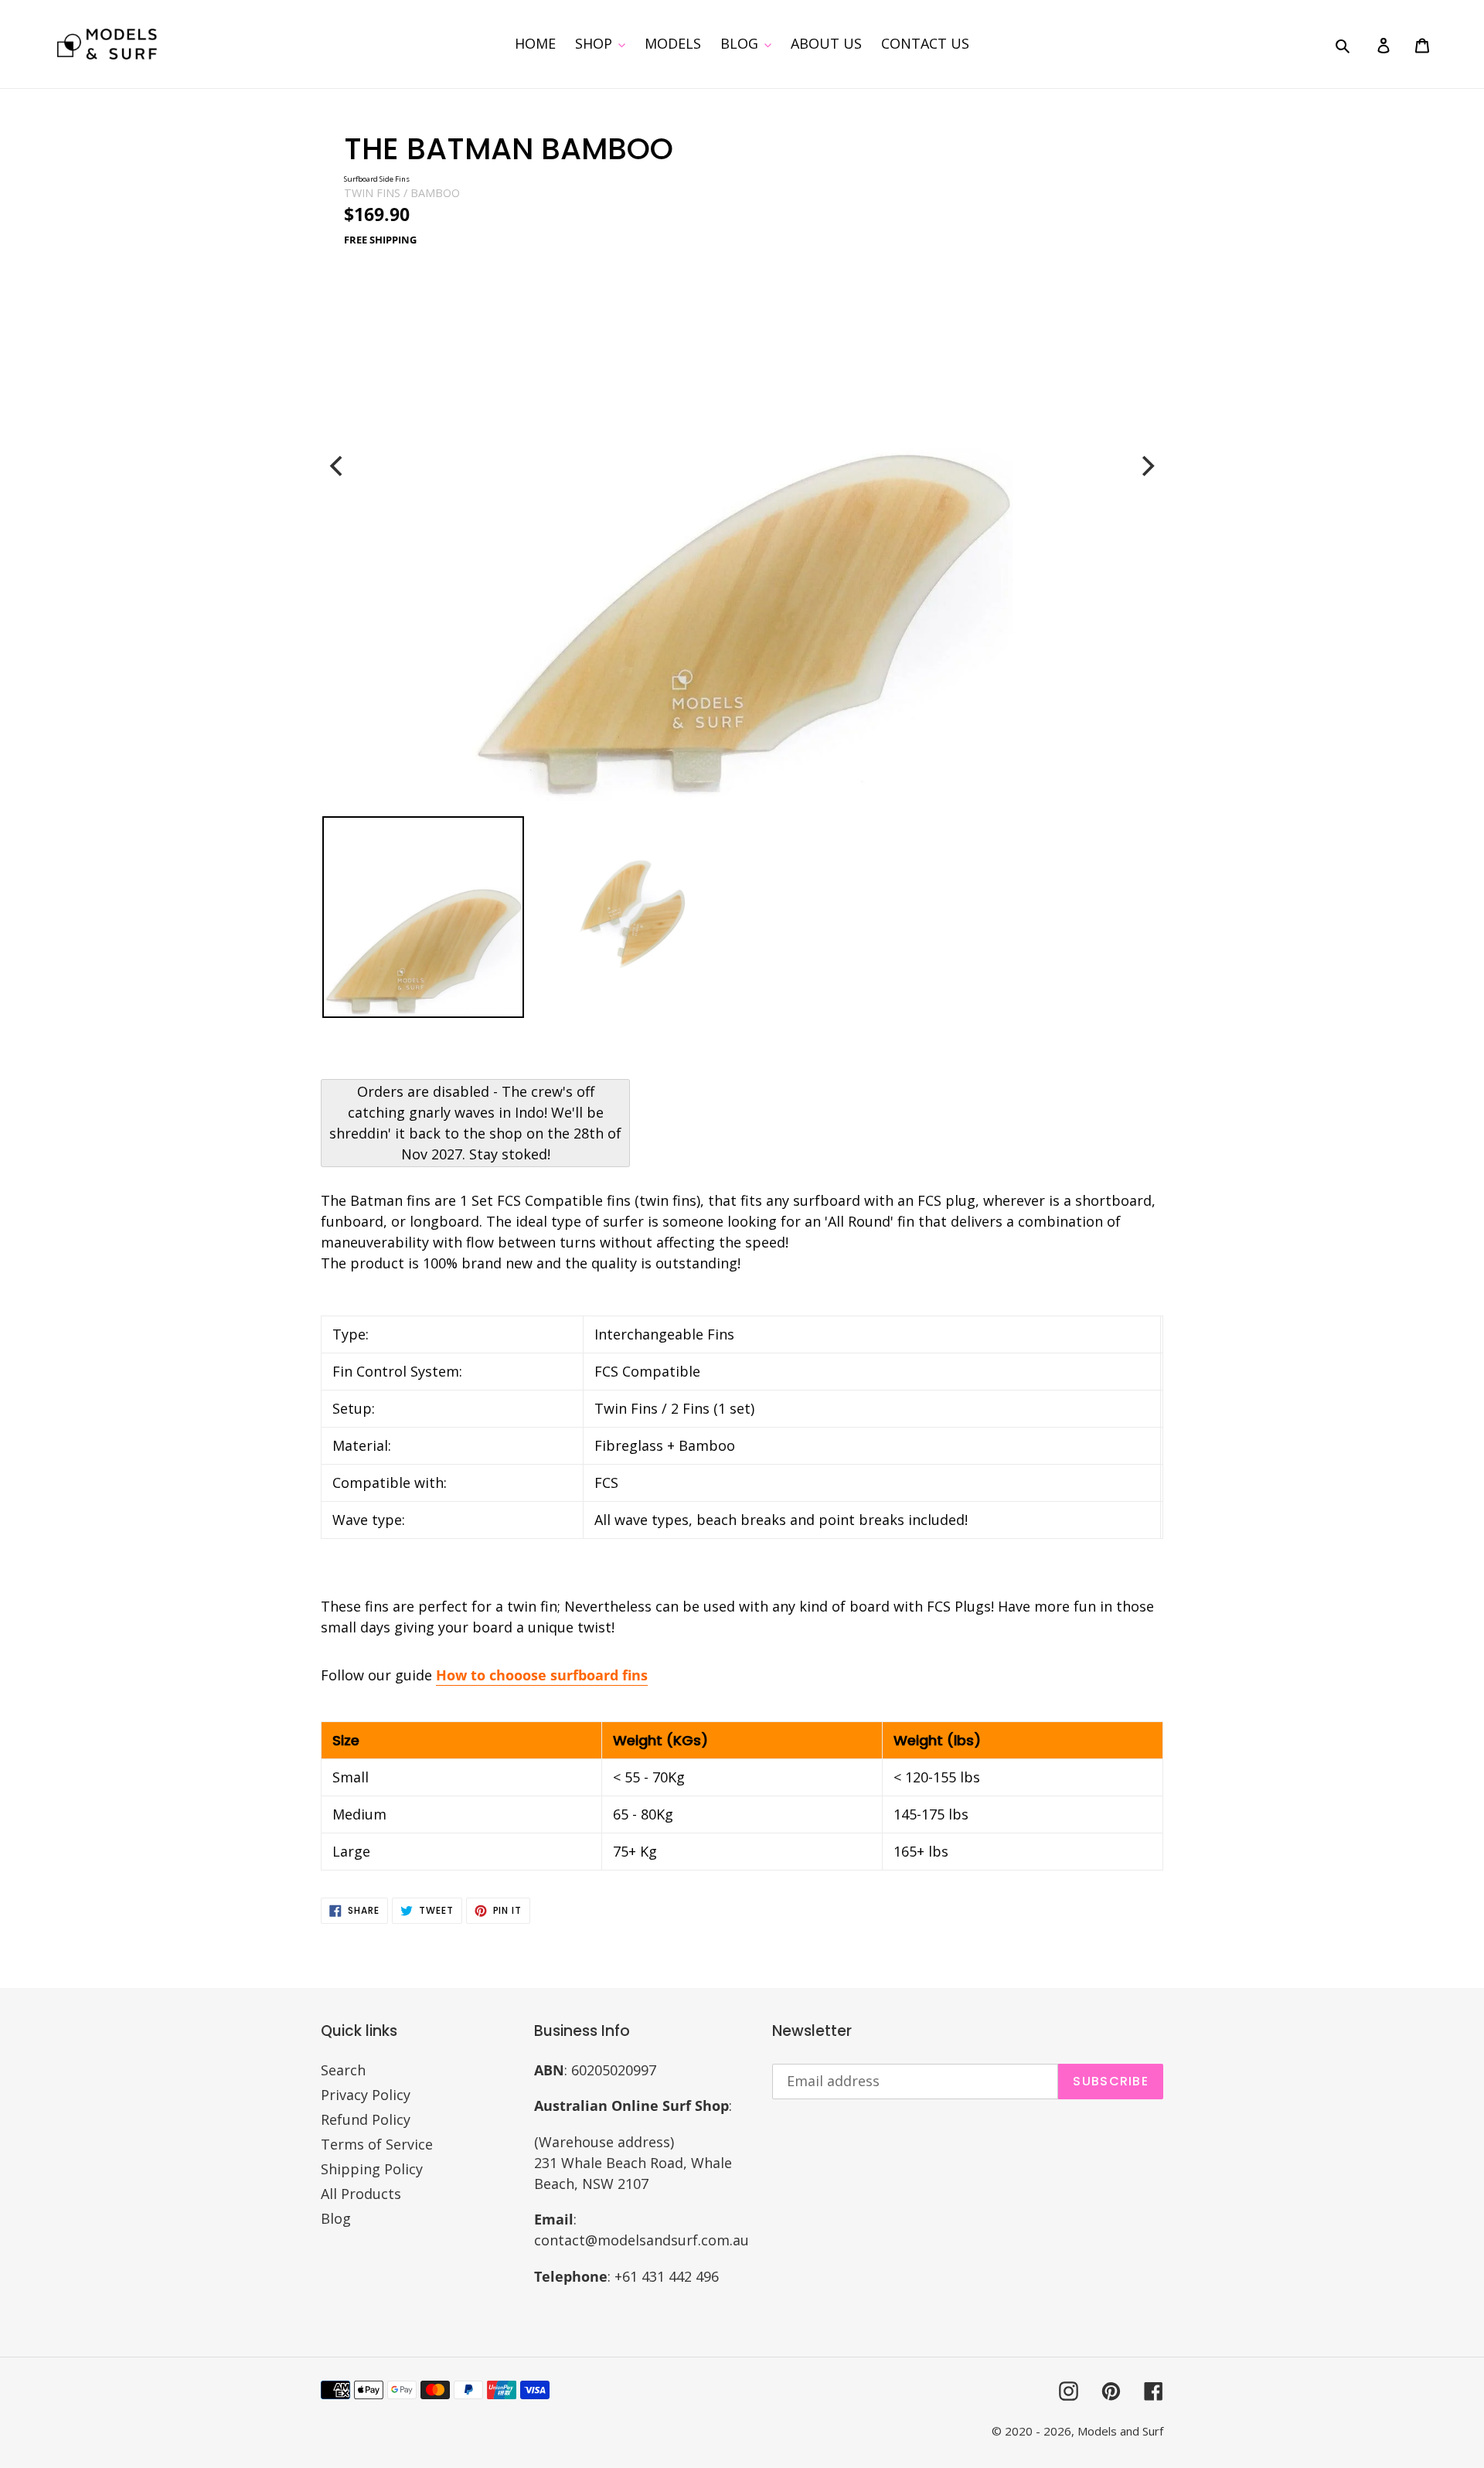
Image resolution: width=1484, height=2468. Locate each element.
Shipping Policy (372, 2169)
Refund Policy (366, 2119)
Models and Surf (1120, 2431)
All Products (361, 2194)
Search (343, 2070)
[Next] (1146, 466)
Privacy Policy (366, 2095)
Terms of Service (377, 2144)
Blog (336, 2218)
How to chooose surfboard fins (542, 1675)
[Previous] (338, 466)
